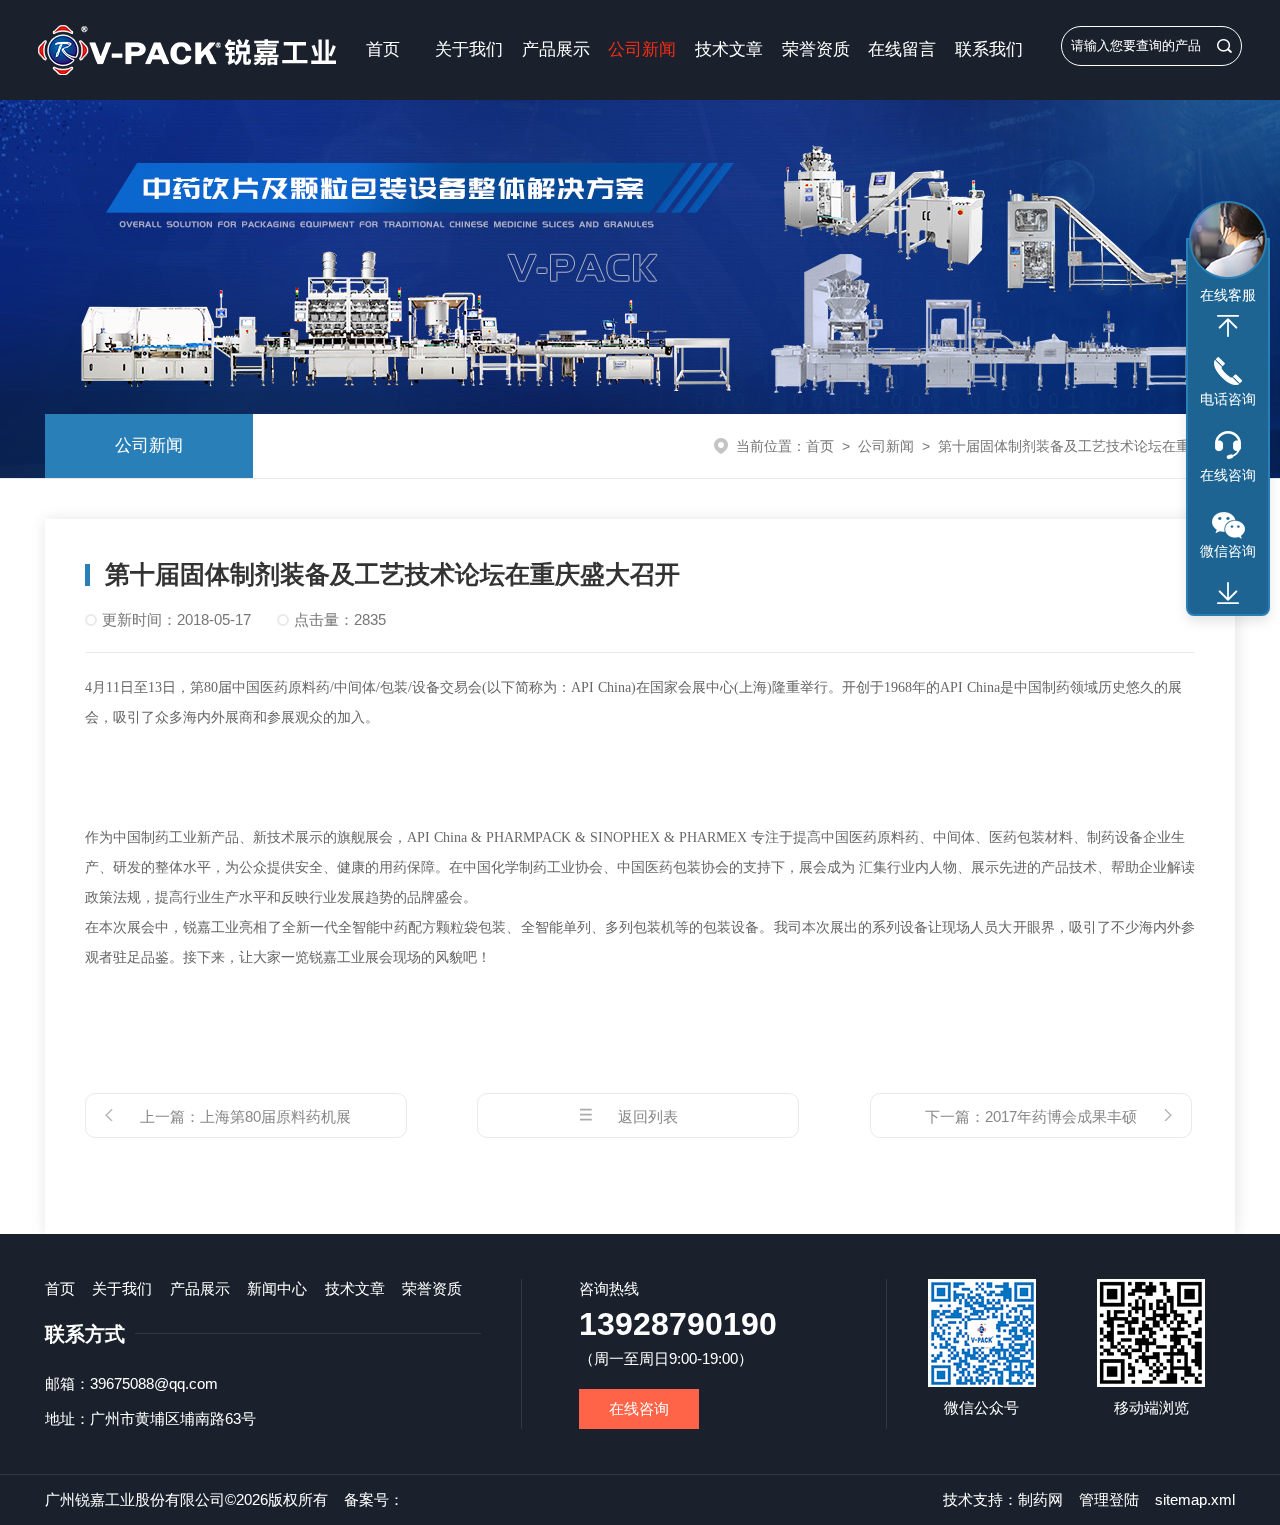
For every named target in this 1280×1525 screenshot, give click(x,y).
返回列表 (648, 1116)
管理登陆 (1109, 1499)
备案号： (374, 1499)
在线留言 (902, 49)
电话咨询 (1228, 399)
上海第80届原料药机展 (275, 1116)
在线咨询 (639, 1408)
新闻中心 (277, 1288)
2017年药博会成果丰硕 (1061, 1116)
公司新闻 (642, 49)
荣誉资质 (816, 49)
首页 (383, 49)
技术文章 (729, 49)
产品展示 (556, 49)
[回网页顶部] (1228, 326)
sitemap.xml (1195, 1499)
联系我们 (989, 49)
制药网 (1040, 1499)
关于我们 (469, 49)
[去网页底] (1228, 594)
